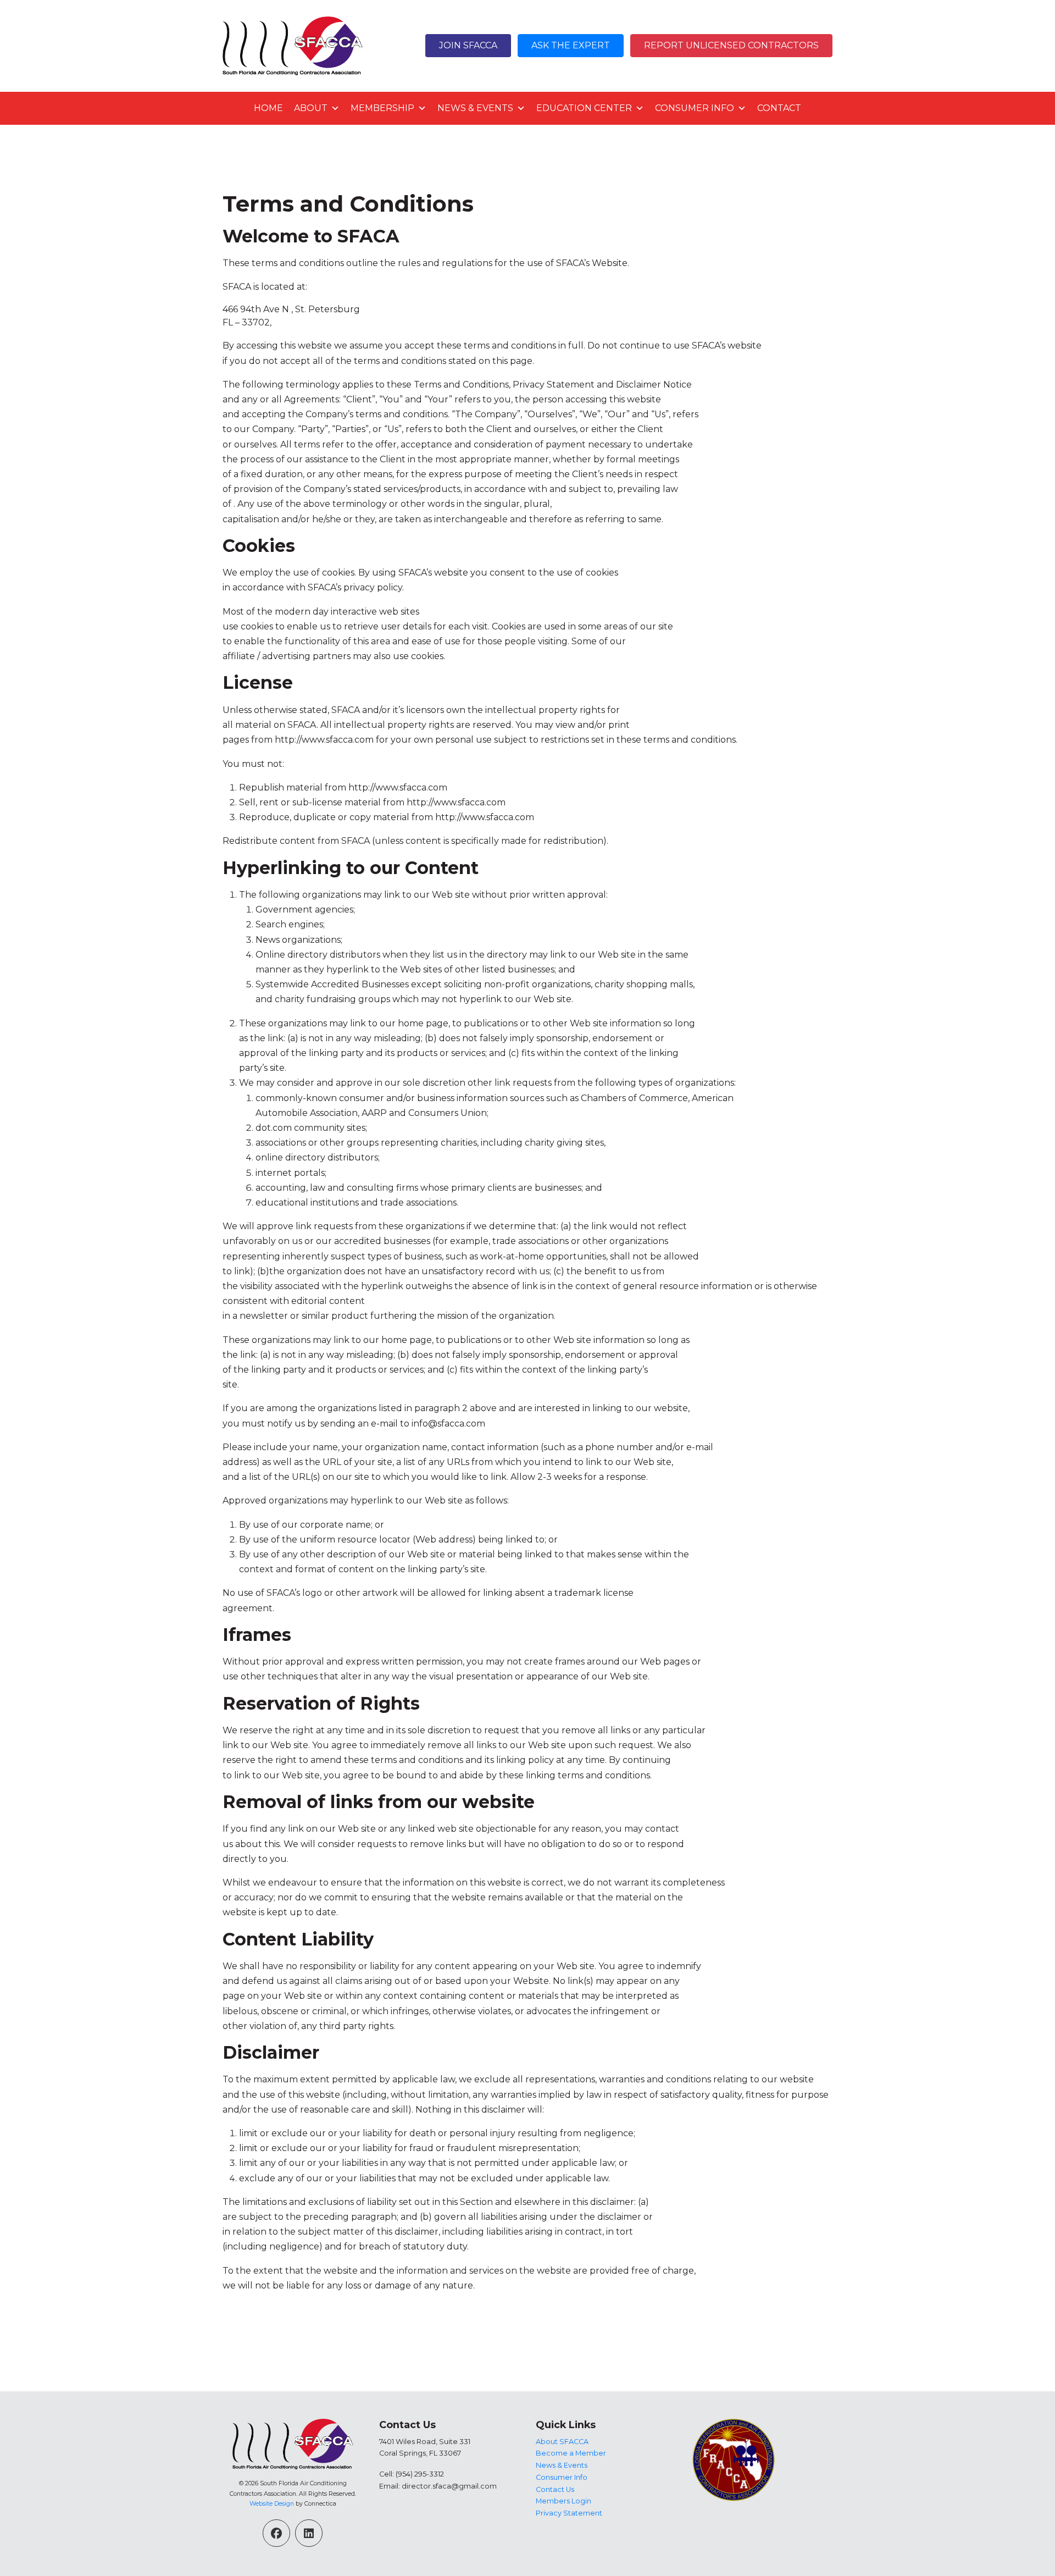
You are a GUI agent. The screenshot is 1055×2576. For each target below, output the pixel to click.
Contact (779, 108)
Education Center (584, 108)
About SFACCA (562, 2442)
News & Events (475, 108)
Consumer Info (695, 108)
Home (268, 108)
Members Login (563, 2501)
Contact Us (555, 2489)
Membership (382, 108)
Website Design (272, 2503)
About (311, 108)
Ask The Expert (571, 45)
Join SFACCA (468, 45)
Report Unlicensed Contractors (731, 45)
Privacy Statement (569, 2513)
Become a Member (571, 2453)
